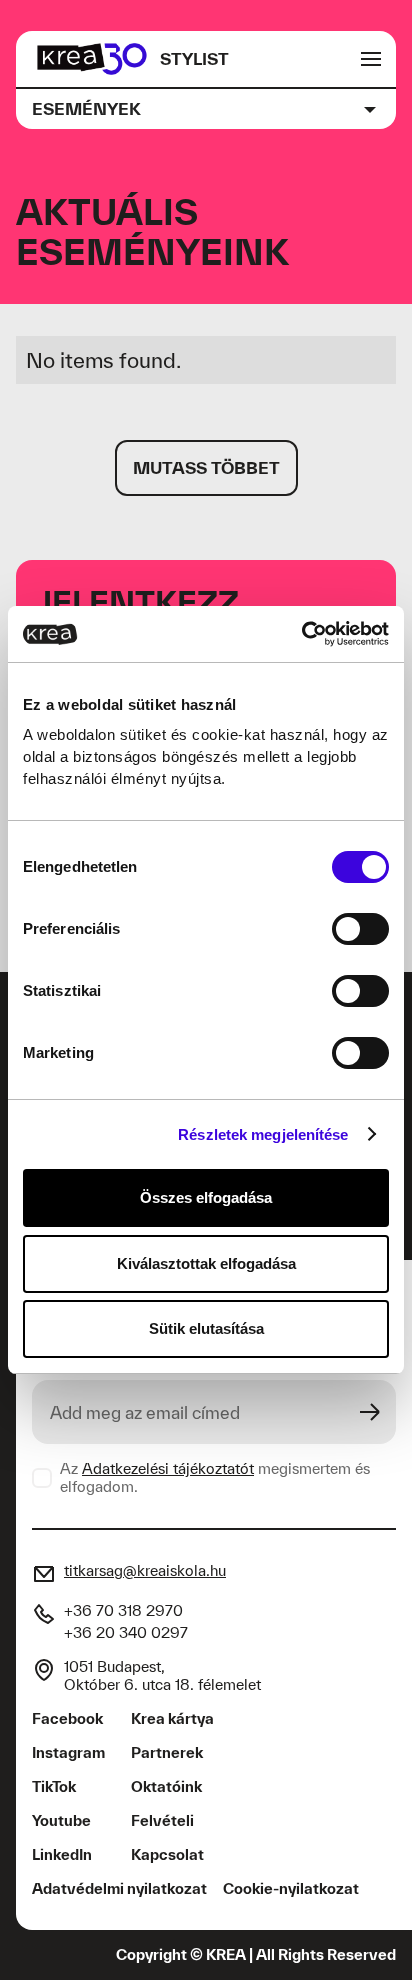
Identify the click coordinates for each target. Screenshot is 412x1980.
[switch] (360, 929)
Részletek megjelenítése (263, 1134)
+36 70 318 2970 (123, 1610)
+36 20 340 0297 (126, 1632)
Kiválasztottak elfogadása (206, 1263)
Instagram (68, 1752)
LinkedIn (62, 1854)
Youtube (61, 1820)
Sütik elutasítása (206, 1328)
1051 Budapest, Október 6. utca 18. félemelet (162, 1675)
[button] (206, 109)
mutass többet (206, 467)
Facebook (67, 1718)
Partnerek (167, 1752)
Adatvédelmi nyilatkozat (119, 1888)
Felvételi (162, 1820)
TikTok (54, 1786)
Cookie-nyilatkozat (291, 1888)
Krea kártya (172, 1718)
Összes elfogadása (206, 1197)
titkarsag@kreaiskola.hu (145, 1570)
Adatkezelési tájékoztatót (168, 1468)
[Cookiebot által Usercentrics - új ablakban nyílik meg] (301, 634)
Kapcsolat (167, 1854)
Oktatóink (166, 1786)
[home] (92, 59)
